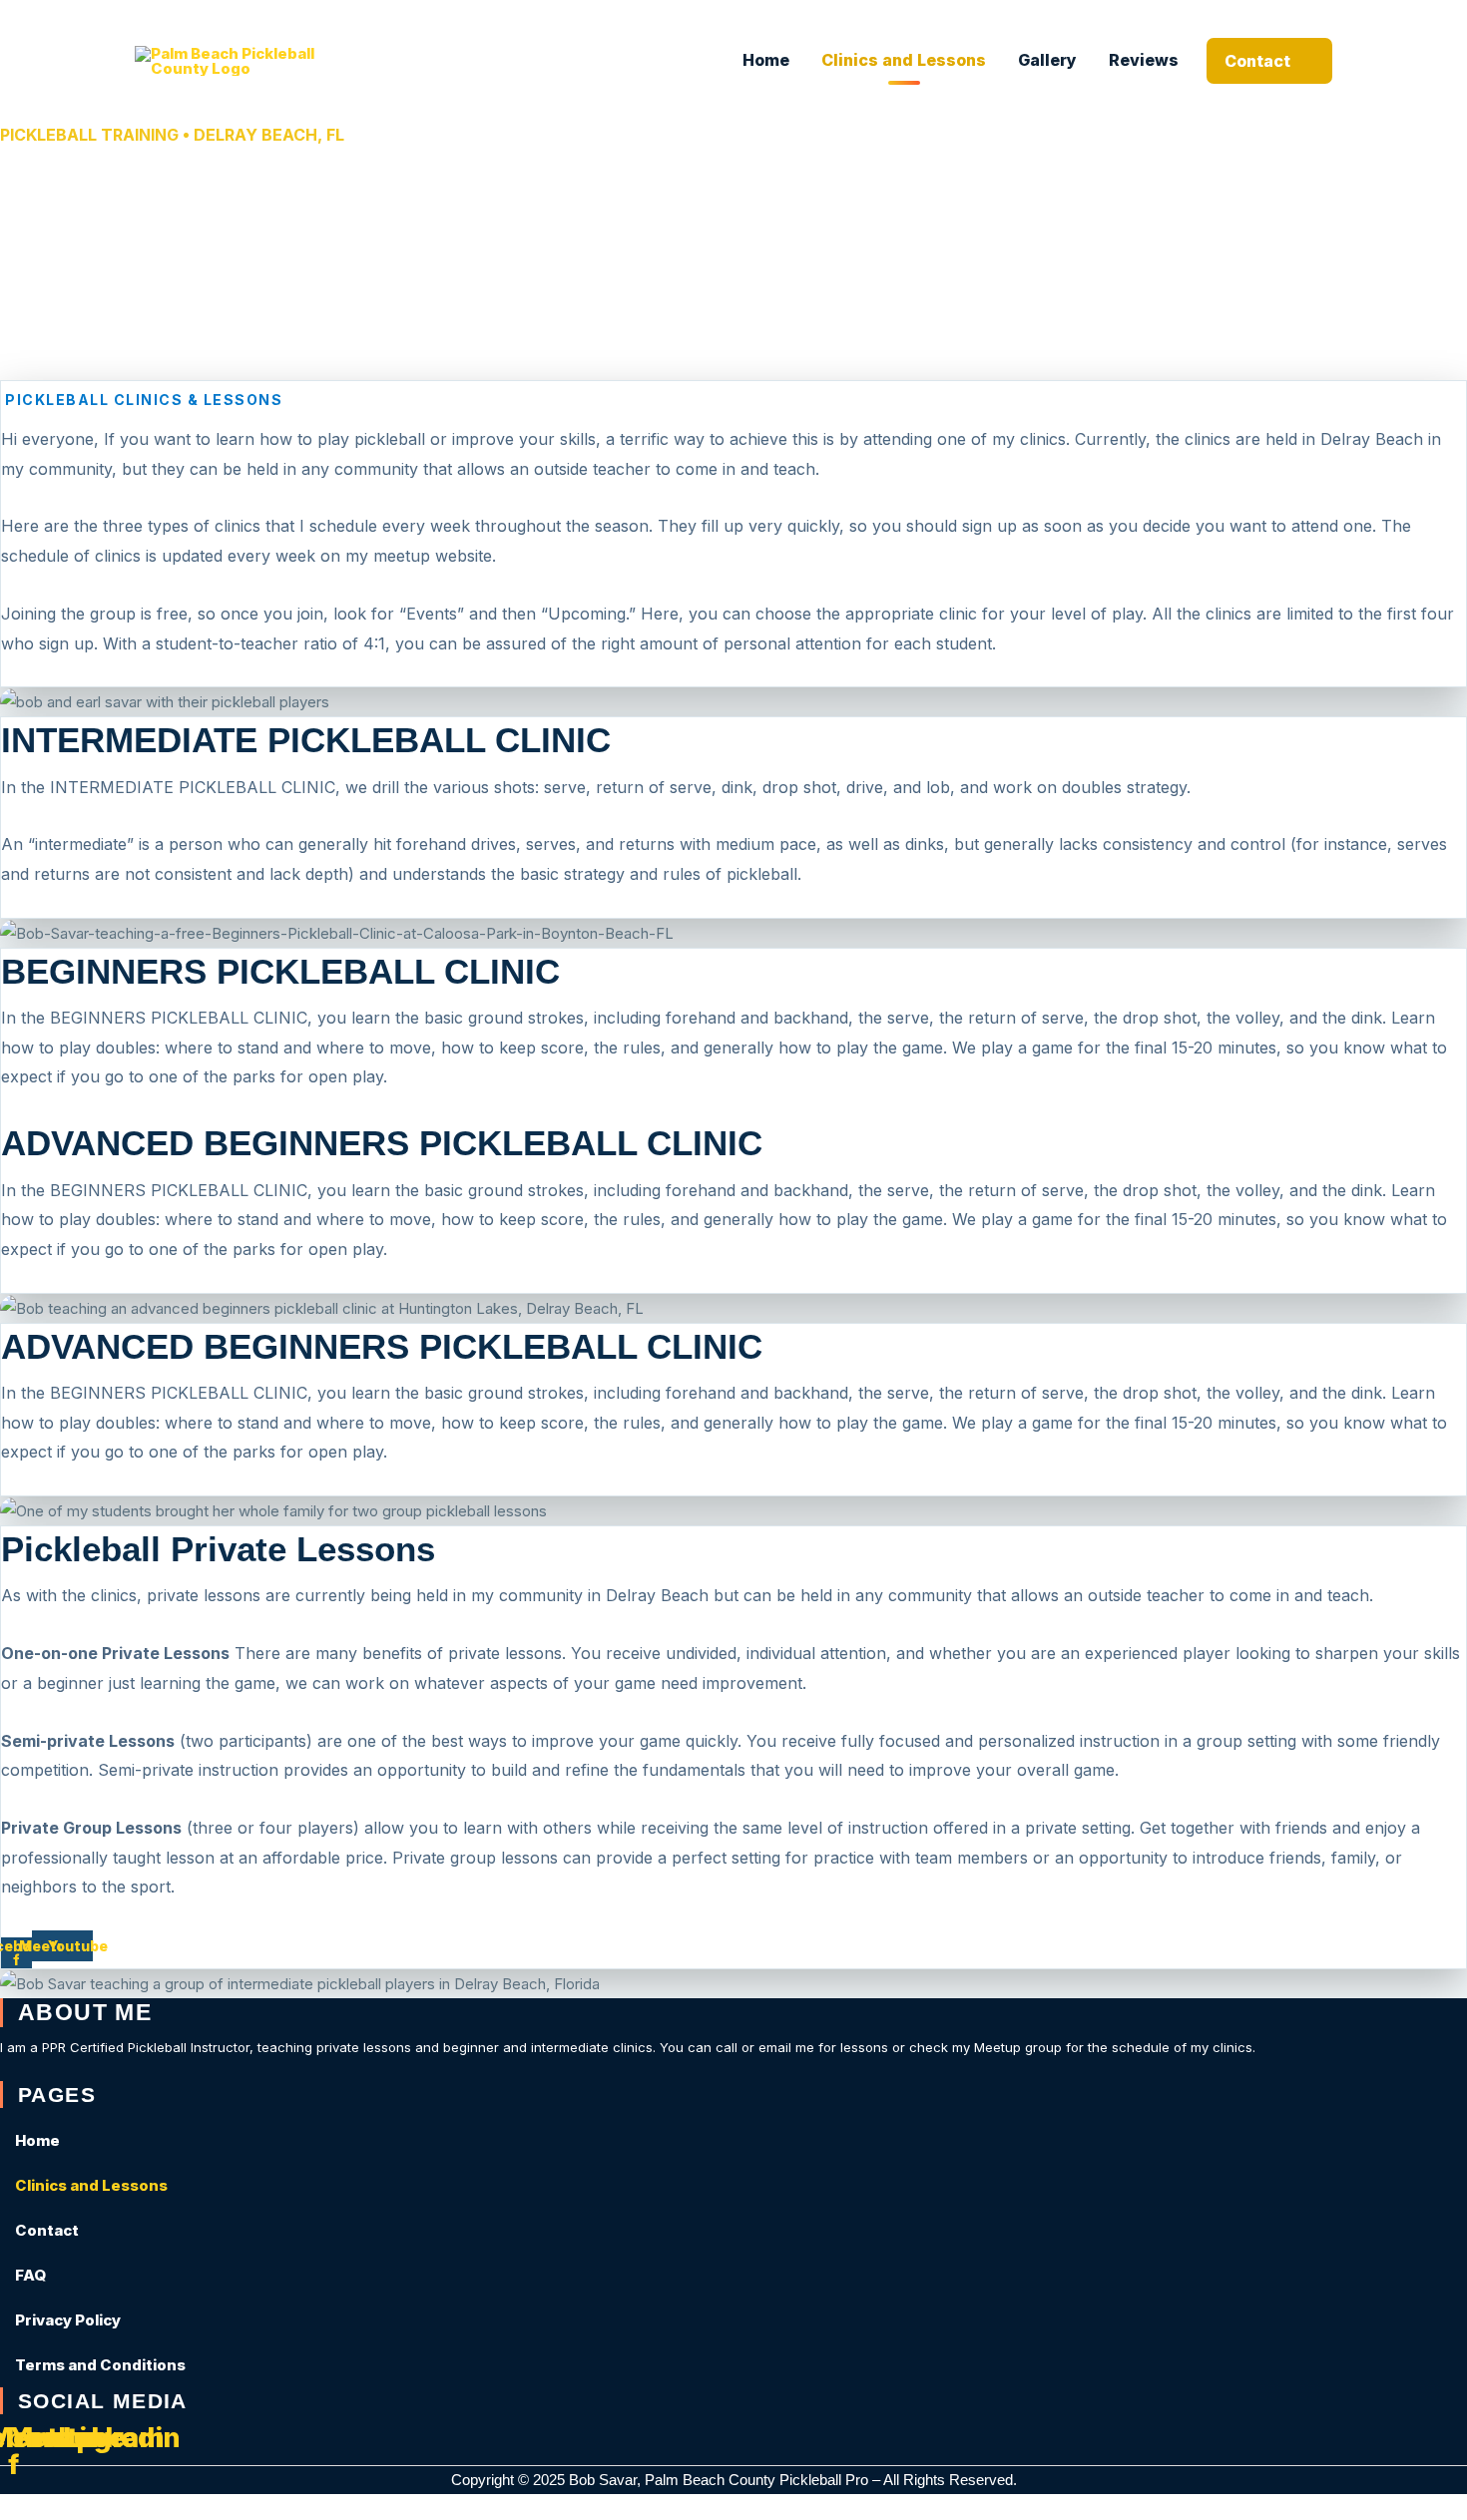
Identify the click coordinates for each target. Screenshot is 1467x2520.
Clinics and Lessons (904, 60)
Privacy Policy (68, 2320)
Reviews (1144, 60)
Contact (1257, 61)
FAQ (30, 2275)
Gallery (1047, 60)
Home (766, 60)
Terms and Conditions (100, 2365)
